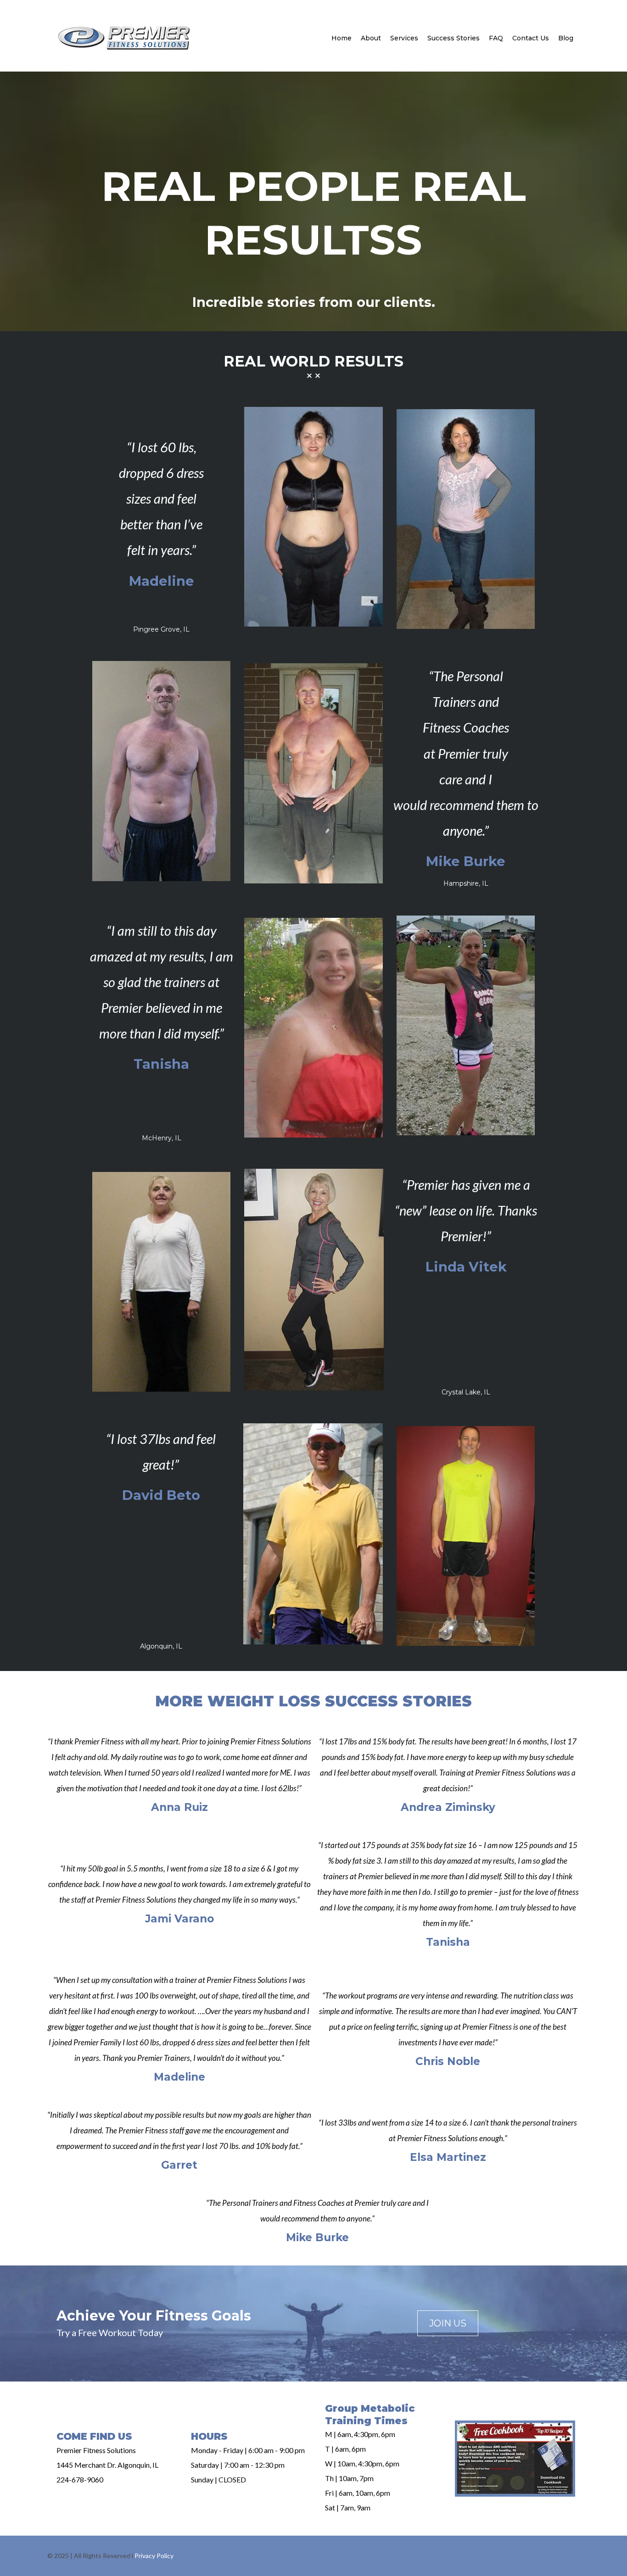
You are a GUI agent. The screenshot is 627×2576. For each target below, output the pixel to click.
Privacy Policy (154, 2556)
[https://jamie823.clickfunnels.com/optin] (515, 2459)
